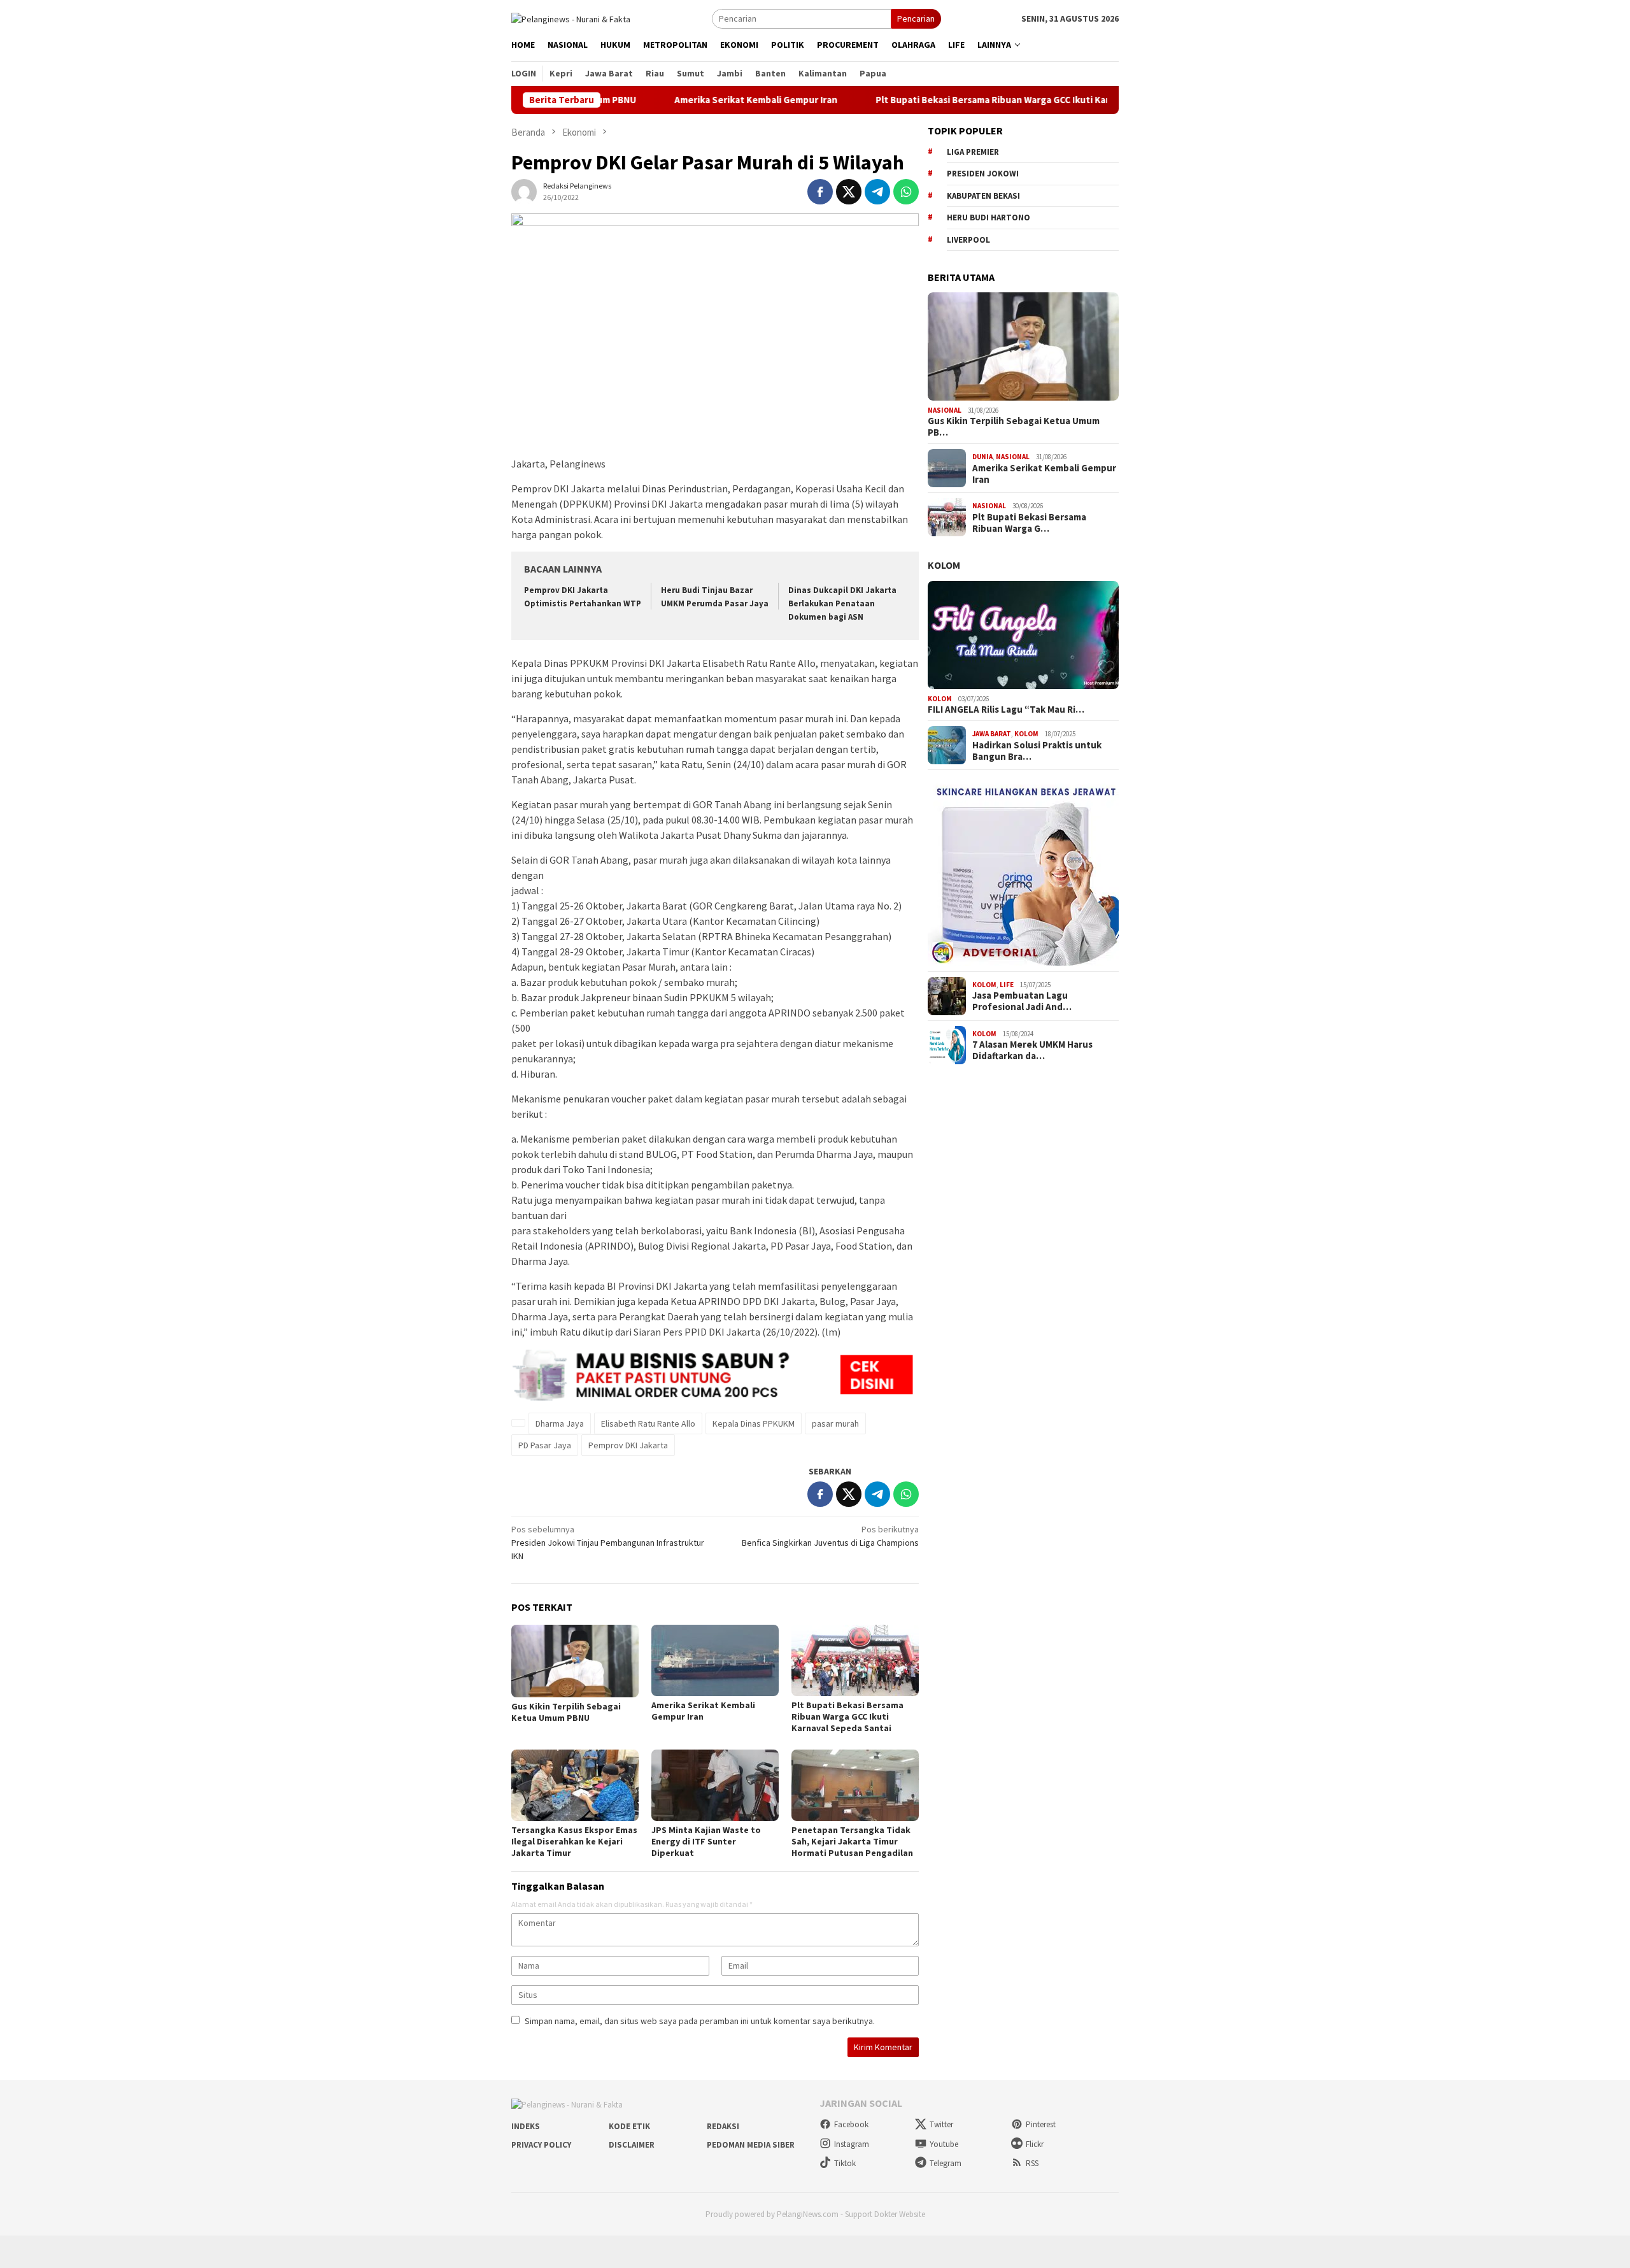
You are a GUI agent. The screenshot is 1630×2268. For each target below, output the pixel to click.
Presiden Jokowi (983, 174)
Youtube (944, 2144)
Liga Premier (973, 152)
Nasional (945, 410)
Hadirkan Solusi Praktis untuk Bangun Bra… (1037, 751)
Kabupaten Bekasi (983, 196)
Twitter (941, 2124)
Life (1007, 985)
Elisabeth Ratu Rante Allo (648, 1423)
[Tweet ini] (849, 192)
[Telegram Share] (877, 192)
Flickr (1035, 2144)
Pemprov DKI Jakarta (628, 1445)
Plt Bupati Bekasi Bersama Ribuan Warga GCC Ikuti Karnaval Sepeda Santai (964, 100)
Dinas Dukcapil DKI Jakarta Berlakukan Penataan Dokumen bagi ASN (842, 603)
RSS (1032, 2163)
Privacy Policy (541, 2145)
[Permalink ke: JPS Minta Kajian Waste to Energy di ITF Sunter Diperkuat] (715, 1785)
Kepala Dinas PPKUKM (754, 1423)
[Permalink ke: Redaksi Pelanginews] (524, 191)
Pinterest (1041, 2124)
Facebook (851, 2124)
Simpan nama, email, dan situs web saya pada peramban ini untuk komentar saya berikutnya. (700, 2021)
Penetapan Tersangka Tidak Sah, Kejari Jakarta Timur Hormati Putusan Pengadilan (852, 1841)
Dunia (982, 457)
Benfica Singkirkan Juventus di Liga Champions (830, 1536)
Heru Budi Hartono (989, 218)
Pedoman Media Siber (751, 2145)
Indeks (526, 2126)
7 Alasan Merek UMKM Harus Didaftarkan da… (1032, 1050)
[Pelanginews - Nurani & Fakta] (571, 18)
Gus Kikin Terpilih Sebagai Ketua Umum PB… (1014, 427)
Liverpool (968, 240)
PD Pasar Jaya (545, 1445)
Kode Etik (629, 2126)
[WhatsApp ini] (906, 192)
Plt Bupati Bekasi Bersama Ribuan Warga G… (1029, 523)
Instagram (852, 2144)
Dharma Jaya (560, 1423)
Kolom (944, 565)
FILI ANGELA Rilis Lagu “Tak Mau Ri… (1006, 710)
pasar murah (835, 1423)
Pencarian (916, 18)
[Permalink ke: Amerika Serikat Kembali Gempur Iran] (715, 1660)
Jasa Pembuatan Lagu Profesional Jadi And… (1022, 1001)
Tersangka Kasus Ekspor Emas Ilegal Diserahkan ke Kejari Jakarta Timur (574, 1841)
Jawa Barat (992, 734)
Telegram (946, 2163)
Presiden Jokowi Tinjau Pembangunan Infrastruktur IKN (608, 1543)
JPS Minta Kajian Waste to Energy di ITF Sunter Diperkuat (706, 1841)
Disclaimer (632, 2145)
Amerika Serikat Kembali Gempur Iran (683, 100)
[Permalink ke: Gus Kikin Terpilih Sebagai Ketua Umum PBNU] (575, 1661)
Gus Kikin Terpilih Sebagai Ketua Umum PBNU (566, 1712)
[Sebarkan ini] (820, 192)
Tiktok (845, 2163)
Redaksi (723, 2126)
